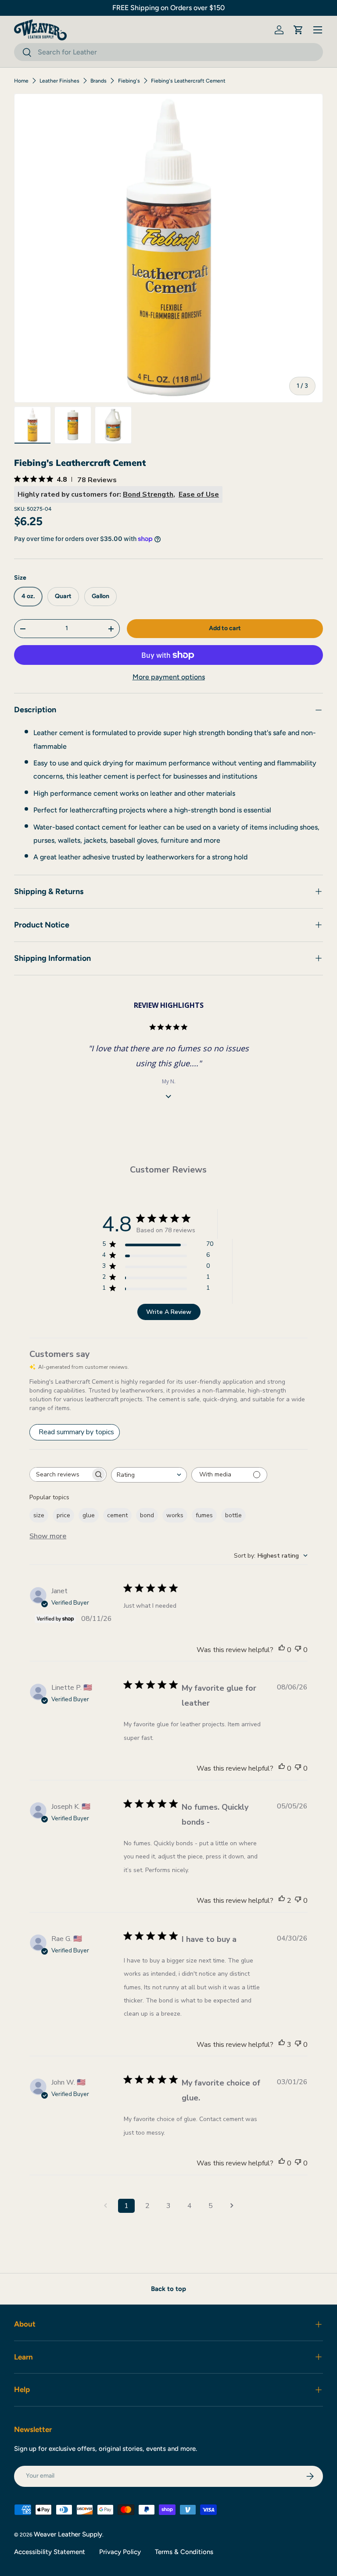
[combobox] (168, 52)
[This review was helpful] (282, 1901)
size (39, 1515)
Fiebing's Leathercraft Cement (188, 81)
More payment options (169, 677)
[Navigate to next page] (232, 2206)
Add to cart (225, 628)
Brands (99, 81)
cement (117, 1515)
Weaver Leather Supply (68, 2534)
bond (147, 1515)
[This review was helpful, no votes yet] (282, 1650)
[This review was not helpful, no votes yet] (298, 1650)
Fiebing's (129, 81)
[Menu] (318, 30)
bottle (233, 1515)
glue (89, 1515)
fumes (204, 1515)
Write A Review (169, 1312)
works (175, 1515)
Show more (48, 1536)
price (63, 1515)
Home (21, 81)
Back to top (168, 2289)
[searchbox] (60, 1474)
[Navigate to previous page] (105, 2206)
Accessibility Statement (50, 2552)
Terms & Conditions (184, 2552)
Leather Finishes (59, 81)
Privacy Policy (120, 2552)
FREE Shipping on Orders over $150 (168, 8)
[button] (298, 30)
